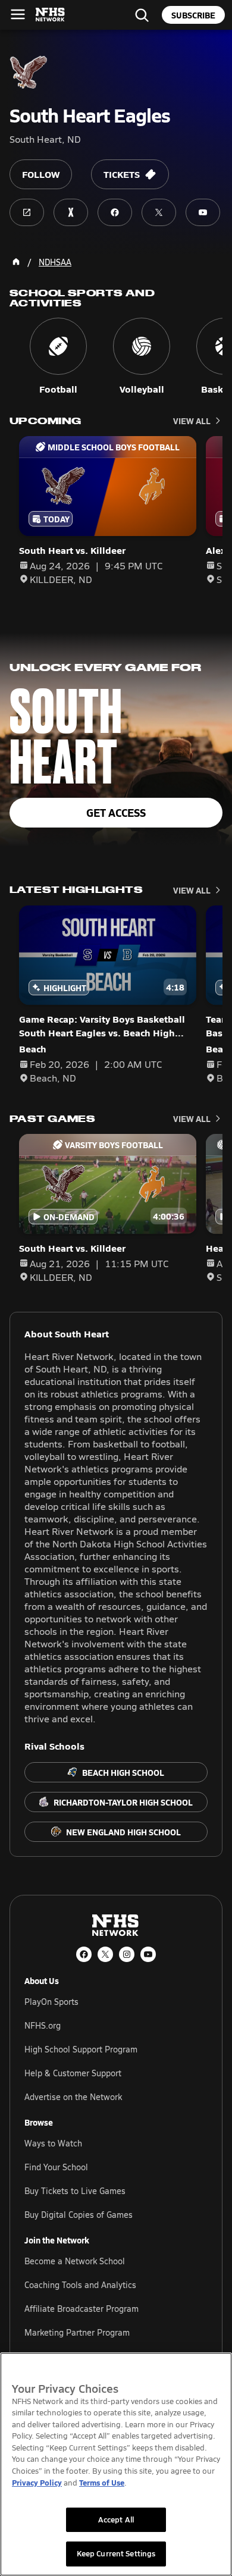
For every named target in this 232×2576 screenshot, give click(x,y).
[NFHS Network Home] (51, 15)
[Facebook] (84, 1954)
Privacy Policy (37, 2482)
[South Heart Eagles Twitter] (159, 212)
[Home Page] (16, 262)
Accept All (116, 2519)
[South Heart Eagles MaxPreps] (71, 212)
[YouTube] (148, 1954)
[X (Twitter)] (105, 1954)
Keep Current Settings (116, 2553)
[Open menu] (18, 14)
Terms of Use (102, 2482)
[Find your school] (142, 15)
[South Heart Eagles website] (27, 212)
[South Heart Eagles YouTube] (203, 212)
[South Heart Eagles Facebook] (115, 212)
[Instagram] (127, 1954)
